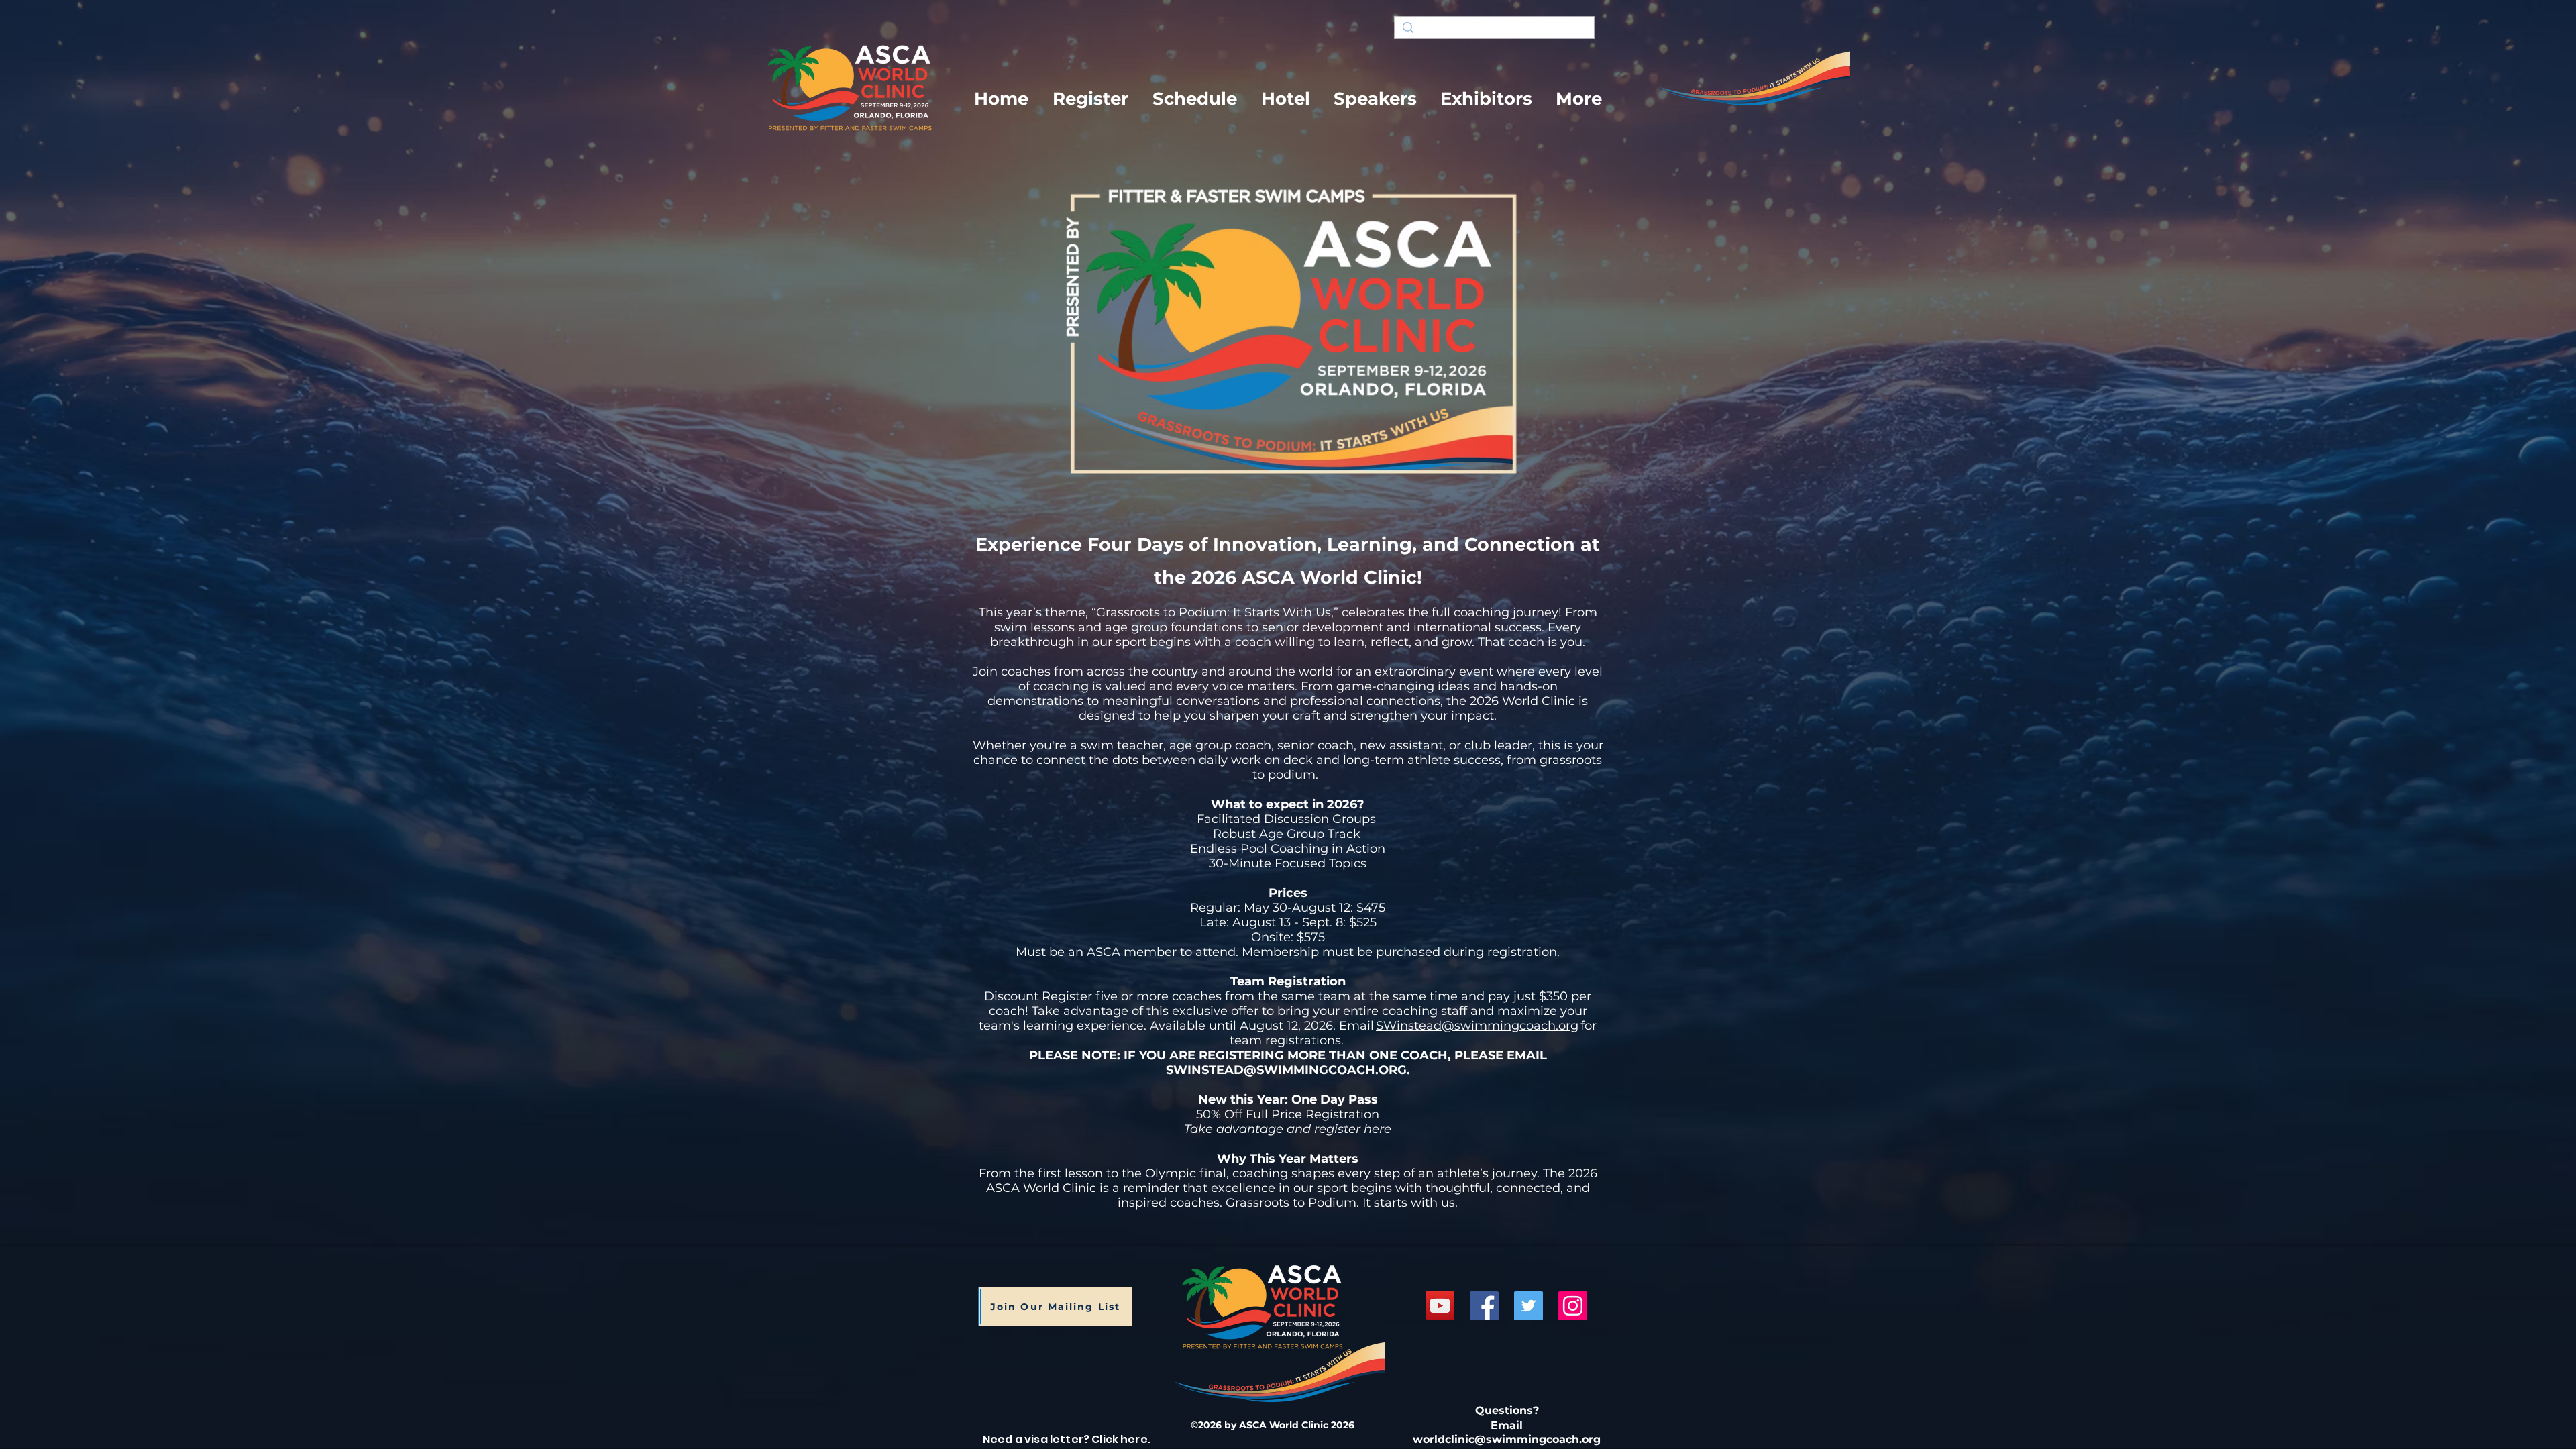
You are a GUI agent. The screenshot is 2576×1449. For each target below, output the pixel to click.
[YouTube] (1440, 1306)
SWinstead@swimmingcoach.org (1477, 1026)
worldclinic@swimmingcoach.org (1507, 1439)
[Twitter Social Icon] (1528, 1306)
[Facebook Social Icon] (1484, 1306)
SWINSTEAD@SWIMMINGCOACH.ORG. (1288, 1070)
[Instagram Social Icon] (1573, 1306)
